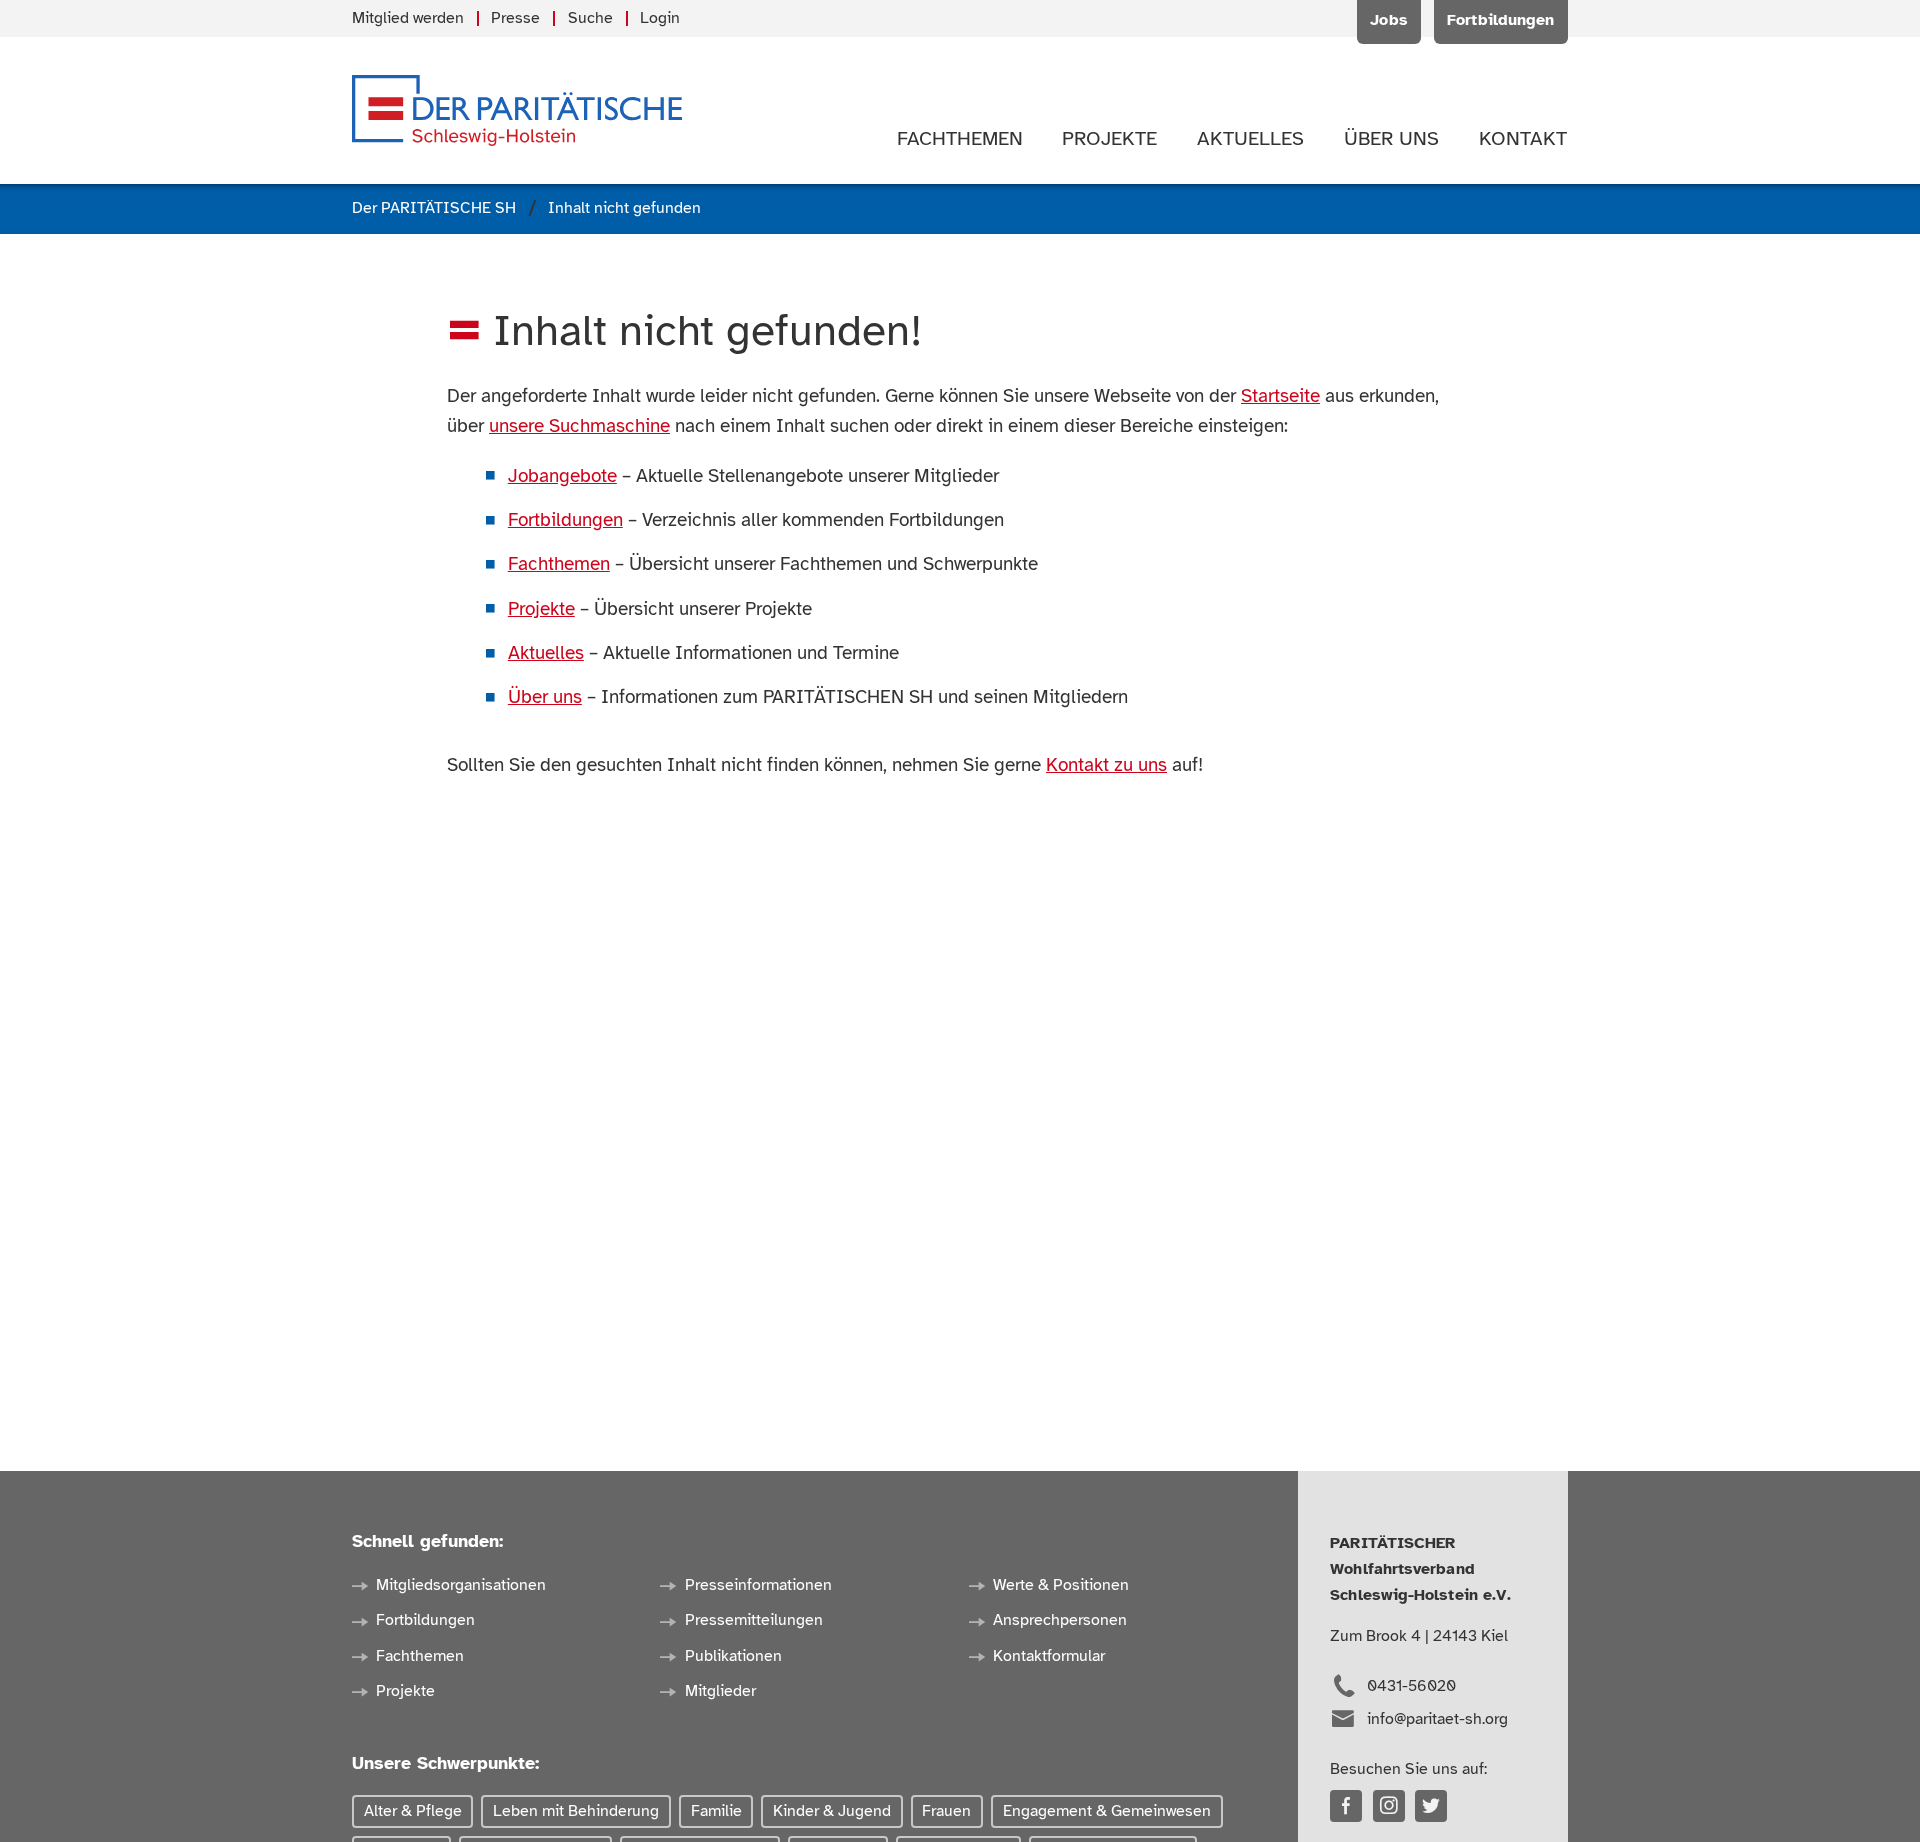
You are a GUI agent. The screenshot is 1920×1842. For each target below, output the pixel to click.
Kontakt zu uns (1106, 765)
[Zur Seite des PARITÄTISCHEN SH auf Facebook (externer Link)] (1346, 1806)
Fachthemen (559, 564)
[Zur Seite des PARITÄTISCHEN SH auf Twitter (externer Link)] (1431, 1806)
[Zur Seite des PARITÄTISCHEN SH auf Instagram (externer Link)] (1389, 1806)
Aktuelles (546, 653)
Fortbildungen (565, 520)
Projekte (541, 609)
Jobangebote (562, 476)
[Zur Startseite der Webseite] (517, 110)
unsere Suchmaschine (579, 426)
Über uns (545, 697)
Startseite (1280, 396)
